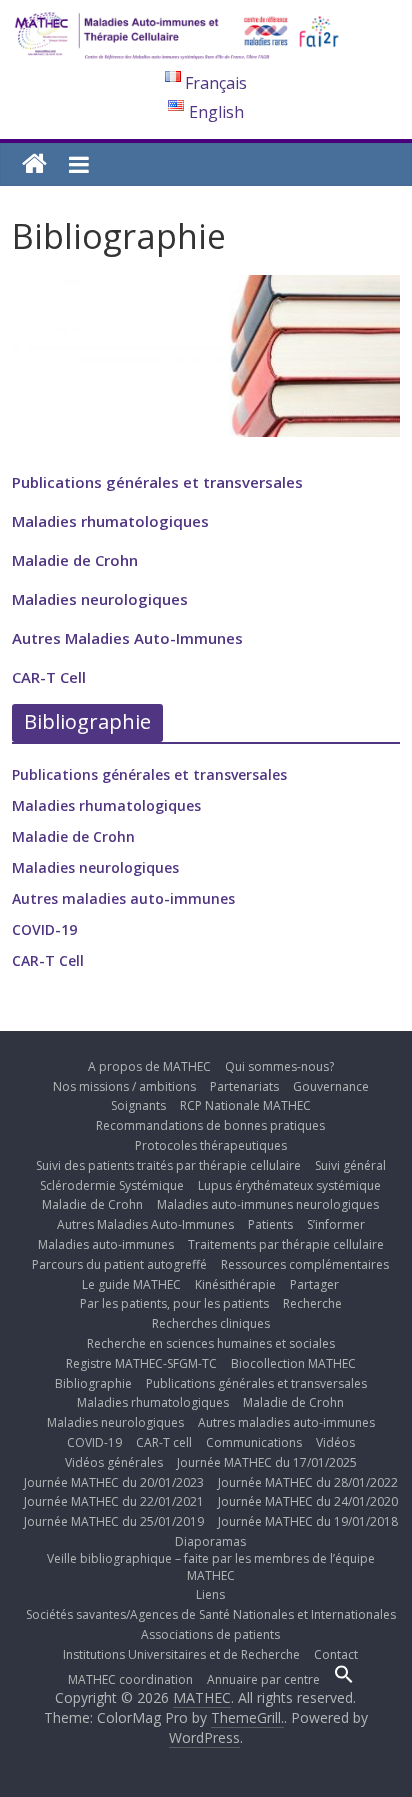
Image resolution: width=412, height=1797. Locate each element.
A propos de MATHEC (149, 1066)
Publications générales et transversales (157, 482)
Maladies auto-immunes (106, 1244)
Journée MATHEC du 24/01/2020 (308, 1501)
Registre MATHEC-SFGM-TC (141, 1363)
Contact (336, 1654)
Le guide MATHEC (131, 1284)
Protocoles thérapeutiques (211, 1145)
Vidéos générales (114, 1462)
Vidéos (335, 1442)
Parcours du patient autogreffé (119, 1264)
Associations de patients (210, 1634)
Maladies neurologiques (100, 599)
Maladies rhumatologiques (110, 521)
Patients (270, 1224)
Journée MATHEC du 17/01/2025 (267, 1462)
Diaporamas (210, 1541)
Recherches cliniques (211, 1323)
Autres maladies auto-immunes (123, 898)
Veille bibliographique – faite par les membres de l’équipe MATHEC (211, 1567)
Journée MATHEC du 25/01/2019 (114, 1521)
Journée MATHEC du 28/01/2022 (308, 1482)
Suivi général (350, 1165)
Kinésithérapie (235, 1284)
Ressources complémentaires (305, 1264)
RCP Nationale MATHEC (245, 1105)
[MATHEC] (34, 164)
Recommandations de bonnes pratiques (210, 1125)
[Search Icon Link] (344, 1679)
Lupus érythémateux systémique (289, 1185)
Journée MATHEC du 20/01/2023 (114, 1482)
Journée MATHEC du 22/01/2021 (114, 1501)
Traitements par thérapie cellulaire (286, 1244)
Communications (254, 1442)
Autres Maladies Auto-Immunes (127, 638)
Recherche (312, 1303)
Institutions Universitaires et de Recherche (181, 1654)
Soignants (138, 1105)
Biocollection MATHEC (293, 1363)
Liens (210, 1594)
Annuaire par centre (263, 1679)
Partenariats (244, 1086)
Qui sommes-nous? (279, 1066)
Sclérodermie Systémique (112, 1185)
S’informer (336, 1224)
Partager (314, 1284)
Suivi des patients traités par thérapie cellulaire (168, 1165)
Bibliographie (93, 1383)
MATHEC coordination (130, 1679)
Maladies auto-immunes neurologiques (268, 1204)
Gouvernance (331, 1086)
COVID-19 (44, 929)
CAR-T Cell (49, 677)
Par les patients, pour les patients (174, 1303)
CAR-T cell (164, 1442)
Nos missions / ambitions (124, 1086)
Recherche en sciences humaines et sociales (211, 1343)
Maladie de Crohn (75, 560)
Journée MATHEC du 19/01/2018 (308, 1521)
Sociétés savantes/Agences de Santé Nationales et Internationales (211, 1614)
